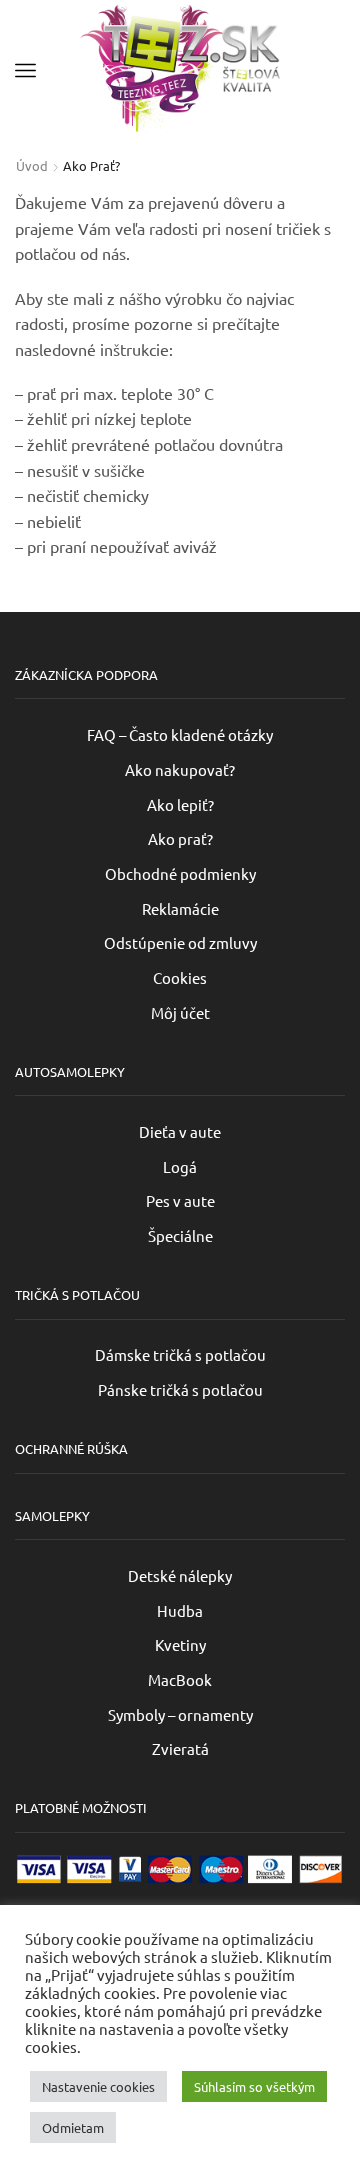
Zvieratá (180, 1748)
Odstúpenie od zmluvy (180, 942)
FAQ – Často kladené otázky (180, 734)
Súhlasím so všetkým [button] (254, 2087)
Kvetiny (180, 1644)
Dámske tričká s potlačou (180, 1354)
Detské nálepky (180, 1575)
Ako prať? (180, 838)
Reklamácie (180, 908)
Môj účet (180, 1012)
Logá (180, 1166)
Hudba (180, 1610)
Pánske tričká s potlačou (180, 1389)
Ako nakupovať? (180, 769)
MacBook (180, 1679)
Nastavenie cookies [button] (98, 2087)
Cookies (180, 977)
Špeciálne (180, 1235)
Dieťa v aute (180, 1131)
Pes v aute (180, 1200)
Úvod (32, 165)
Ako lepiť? (180, 804)
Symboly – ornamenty (180, 1714)
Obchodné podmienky (180, 873)
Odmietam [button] (73, 2128)
